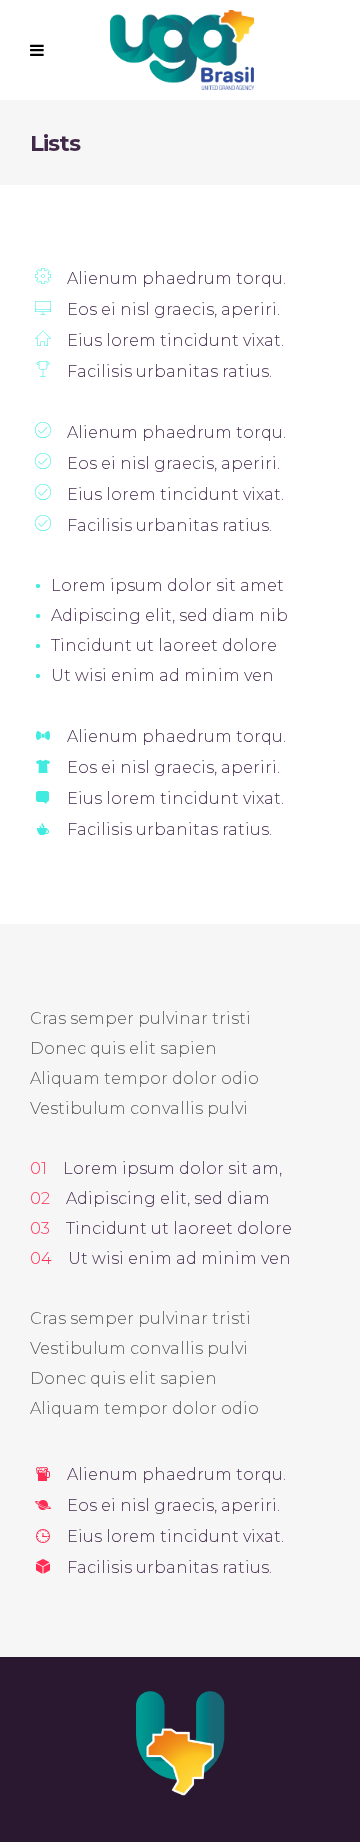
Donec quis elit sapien (123, 1048)
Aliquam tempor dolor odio (144, 1078)
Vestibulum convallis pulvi (139, 1108)
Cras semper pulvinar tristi (140, 1018)
